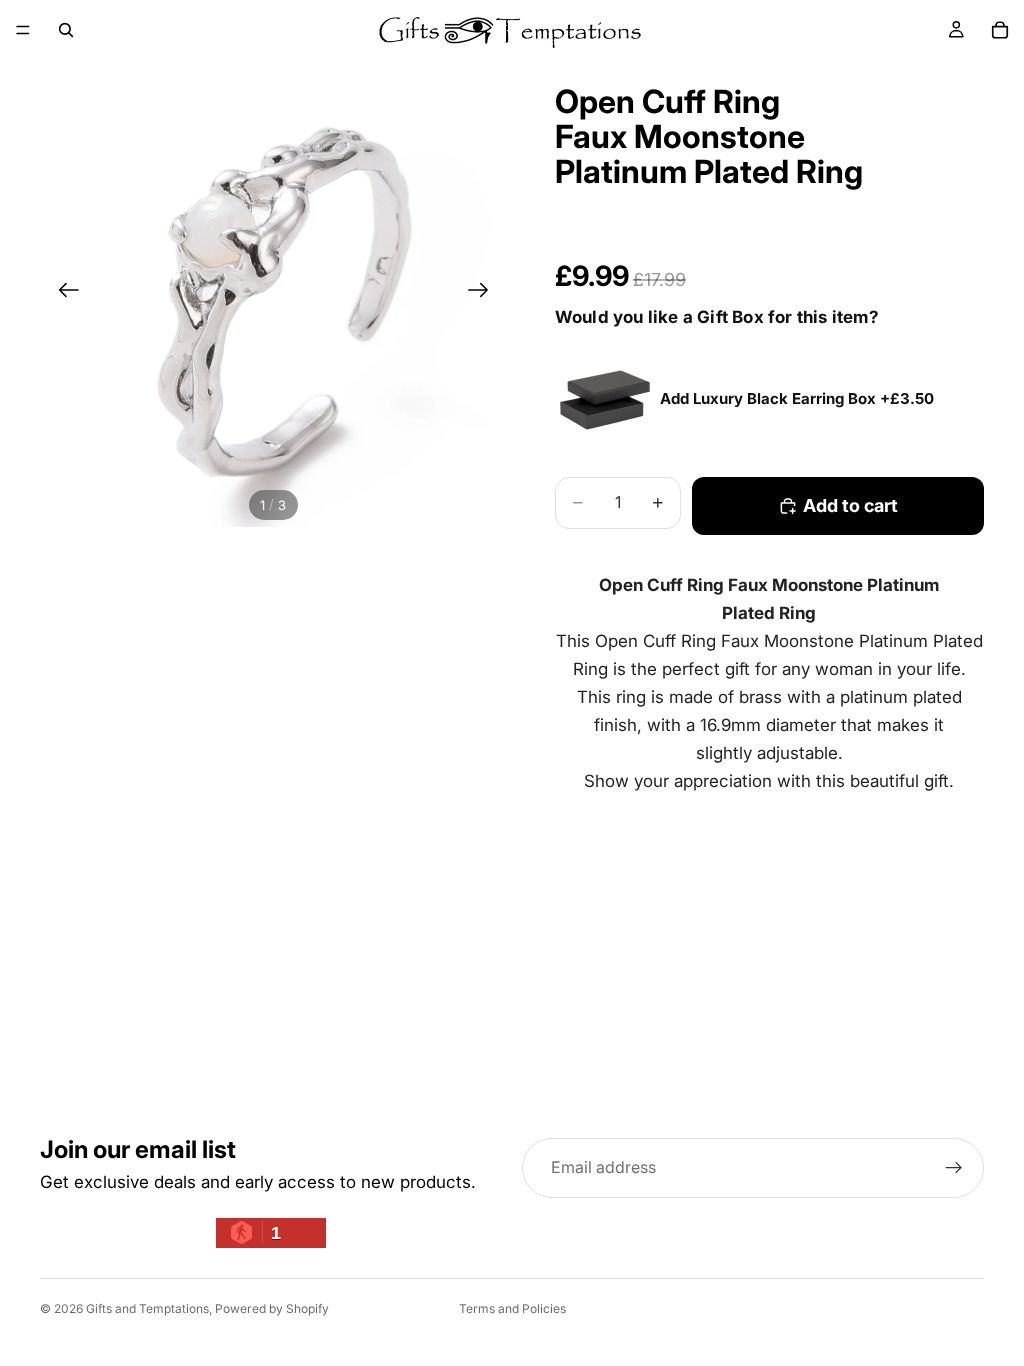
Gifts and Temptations (147, 1308)
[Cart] (1000, 30)
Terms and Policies (512, 1308)
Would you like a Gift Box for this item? (717, 317)
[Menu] (23, 30)
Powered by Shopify (272, 1308)
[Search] (66, 30)
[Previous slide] (62, 294)
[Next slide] (484, 294)
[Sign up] (954, 1168)
